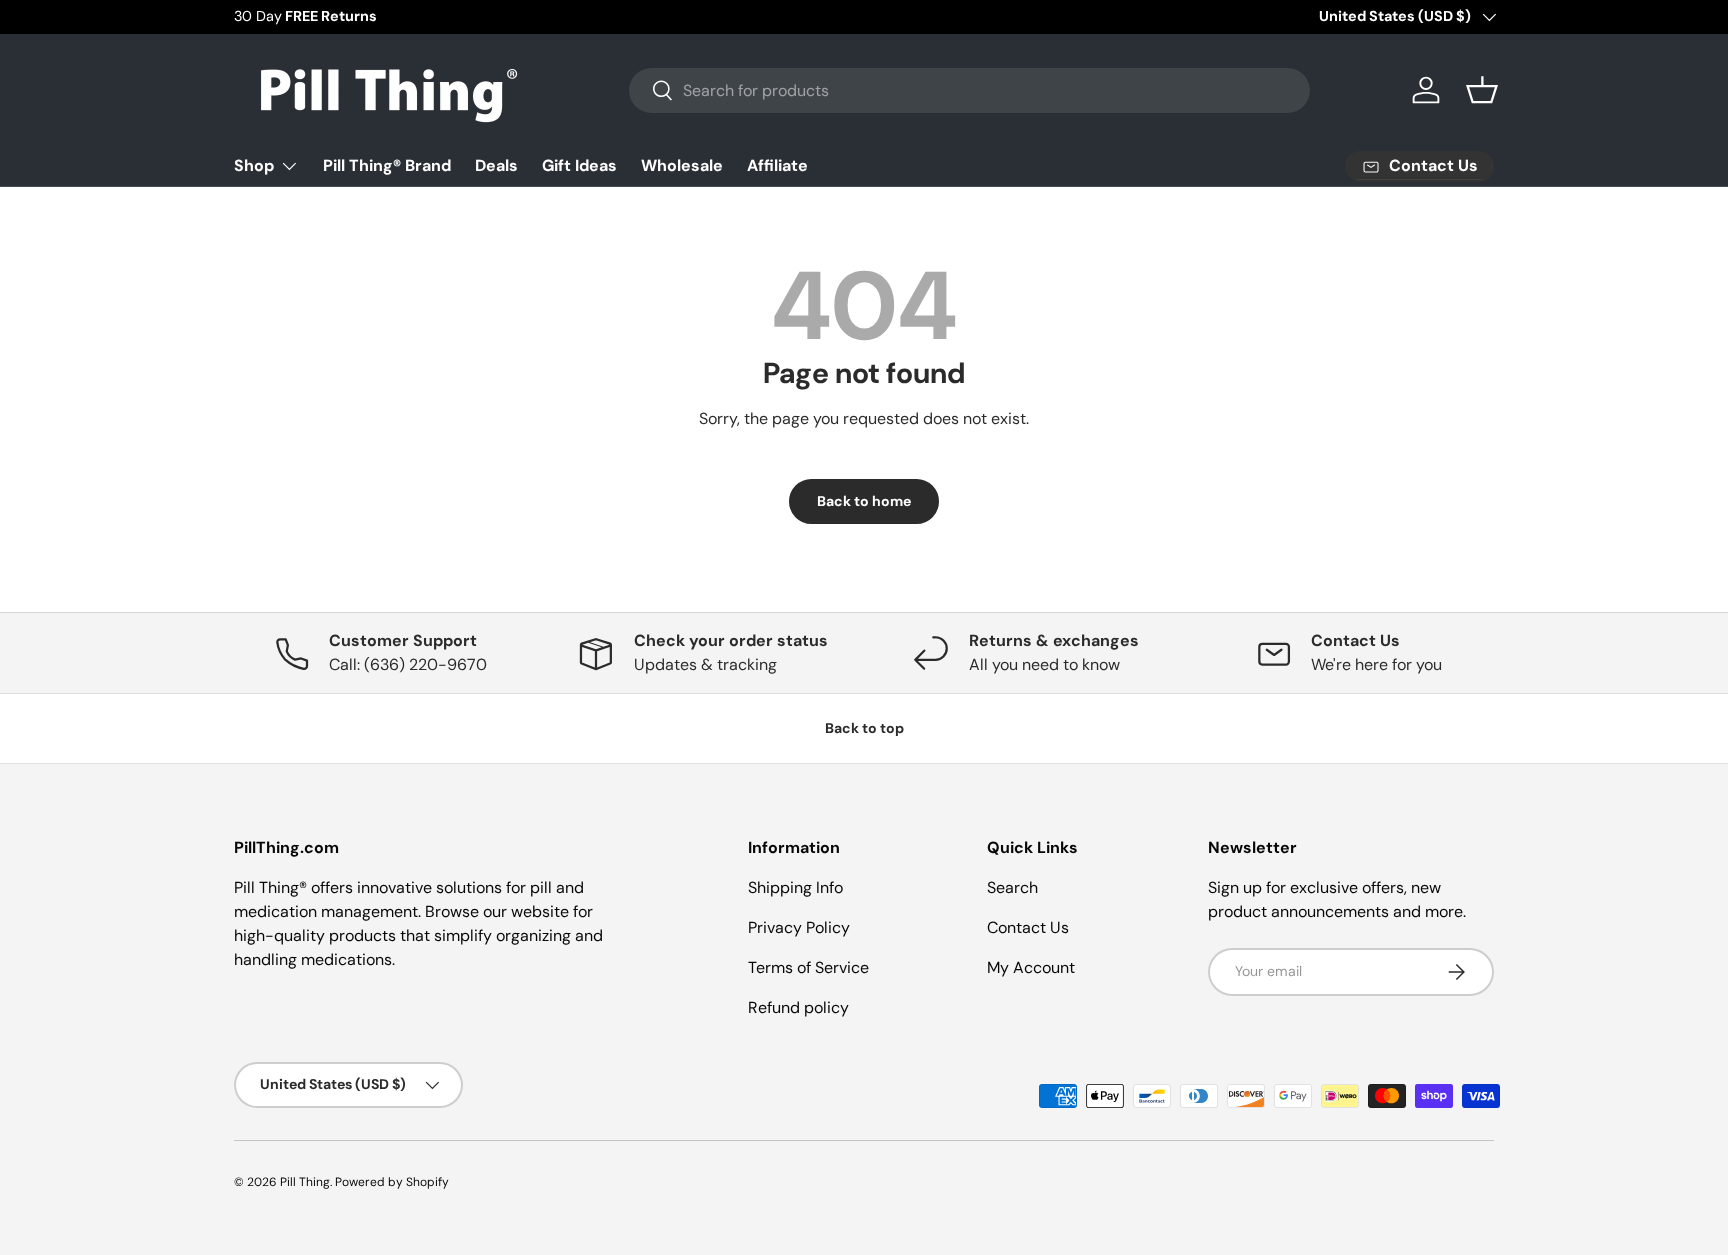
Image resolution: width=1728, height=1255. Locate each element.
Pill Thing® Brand (387, 165)
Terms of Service (808, 967)
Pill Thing (305, 1182)
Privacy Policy (799, 927)
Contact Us (1028, 927)
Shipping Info (795, 887)
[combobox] (969, 90)
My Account (1031, 967)
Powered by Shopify (392, 1182)
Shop (254, 165)
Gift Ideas (579, 165)
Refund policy (798, 1007)
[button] (1482, 90)
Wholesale (682, 165)
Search (1012, 887)
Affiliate (777, 165)
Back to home (864, 501)
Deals (496, 165)
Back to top (864, 728)
